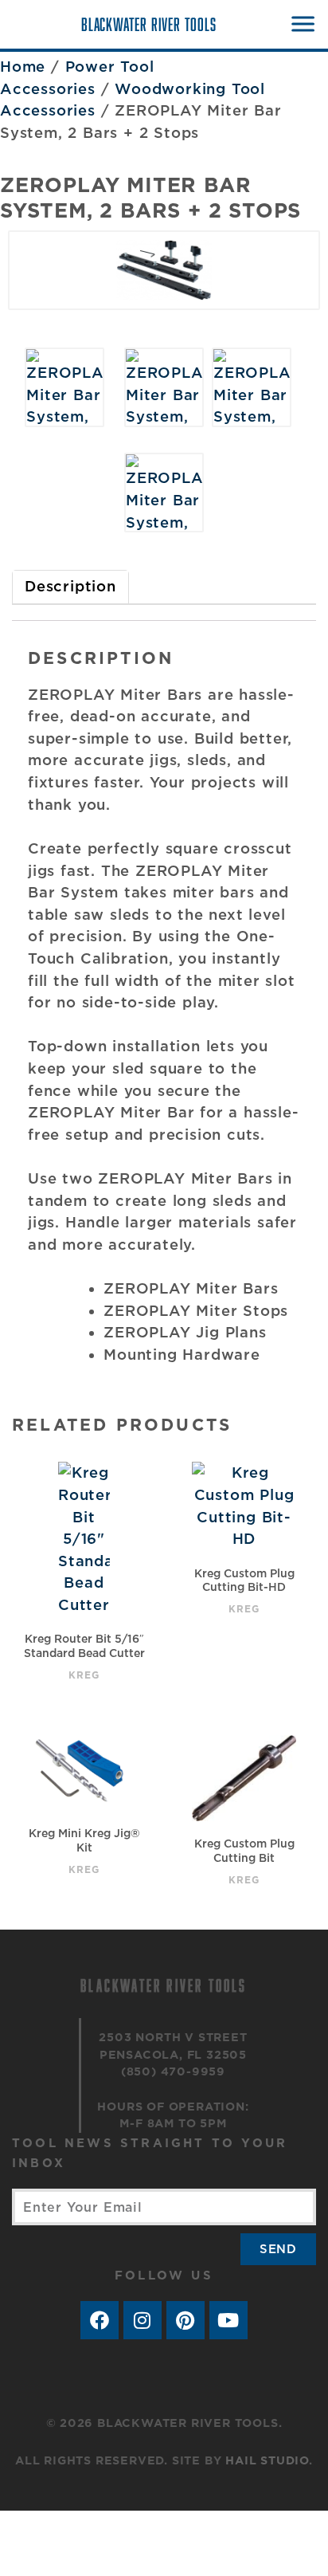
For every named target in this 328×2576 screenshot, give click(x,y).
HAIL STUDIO (267, 2460)
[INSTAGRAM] (143, 2320)
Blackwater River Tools (149, 24)
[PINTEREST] (185, 2320)
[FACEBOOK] (100, 2320)
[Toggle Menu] (302, 24)
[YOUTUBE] (228, 2320)
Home (23, 66)
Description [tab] (70, 586)
